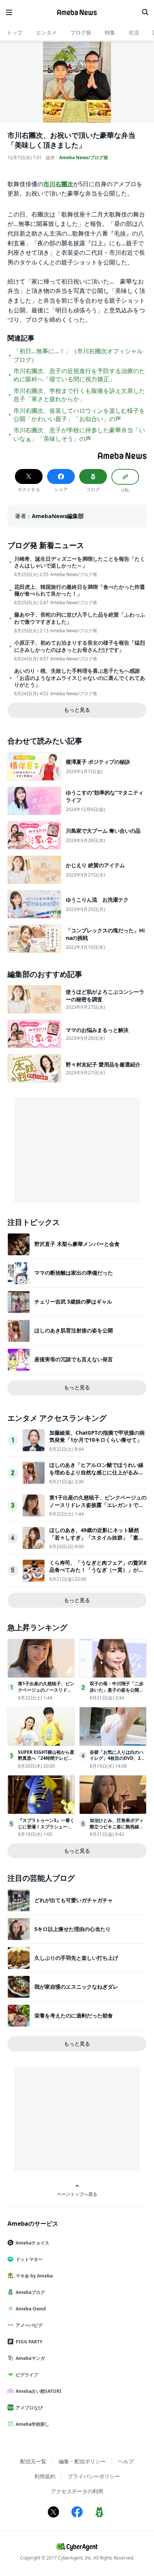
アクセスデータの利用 (77, 2491)
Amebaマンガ (30, 2358)
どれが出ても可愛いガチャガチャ (74, 1900)
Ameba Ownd (31, 2309)
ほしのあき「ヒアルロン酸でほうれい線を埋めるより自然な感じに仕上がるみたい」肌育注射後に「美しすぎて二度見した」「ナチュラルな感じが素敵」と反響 (96, 1476)
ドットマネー (29, 2259)
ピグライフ (27, 2375)
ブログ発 (81, 32)
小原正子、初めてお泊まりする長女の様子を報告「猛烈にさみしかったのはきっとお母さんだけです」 (80, 646)
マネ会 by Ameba (34, 2276)
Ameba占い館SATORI (38, 2391)
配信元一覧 (33, 2461)
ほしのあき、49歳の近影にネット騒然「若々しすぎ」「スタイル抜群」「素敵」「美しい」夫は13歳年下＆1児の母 (96, 1537)
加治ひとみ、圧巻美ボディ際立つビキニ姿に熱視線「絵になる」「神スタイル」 (117, 1830)
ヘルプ (126, 2461)
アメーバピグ (29, 2325)
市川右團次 (58, 184)
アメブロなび (29, 2408)
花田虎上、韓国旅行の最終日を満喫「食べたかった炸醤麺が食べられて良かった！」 (80, 590)
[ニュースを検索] (145, 12)
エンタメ (46, 32)
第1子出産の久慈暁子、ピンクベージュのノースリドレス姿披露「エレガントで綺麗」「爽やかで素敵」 (98, 1505)
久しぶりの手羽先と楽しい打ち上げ (76, 1958)
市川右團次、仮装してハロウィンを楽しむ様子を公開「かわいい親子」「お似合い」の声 (79, 415)
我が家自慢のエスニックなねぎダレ (76, 1987)
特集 (110, 32)
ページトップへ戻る (77, 2194)
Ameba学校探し (33, 2424)
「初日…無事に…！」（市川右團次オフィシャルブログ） (78, 355)
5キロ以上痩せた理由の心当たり (73, 1929)
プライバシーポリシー (94, 2476)
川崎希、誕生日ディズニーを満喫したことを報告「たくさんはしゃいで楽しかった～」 (80, 562)
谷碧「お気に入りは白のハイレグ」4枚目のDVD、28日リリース (117, 1758)
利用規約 (45, 2476)
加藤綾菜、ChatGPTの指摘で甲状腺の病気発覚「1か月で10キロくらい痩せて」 (97, 1436)
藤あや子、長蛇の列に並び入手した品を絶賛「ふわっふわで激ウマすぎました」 (80, 618)
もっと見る (77, 710)
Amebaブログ (30, 2292)
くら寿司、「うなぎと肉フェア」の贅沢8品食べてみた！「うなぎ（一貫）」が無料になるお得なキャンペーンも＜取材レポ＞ (98, 1574)
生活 (134, 32)
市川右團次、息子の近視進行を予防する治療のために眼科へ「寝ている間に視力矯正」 (79, 375)
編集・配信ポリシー (82, 2461)
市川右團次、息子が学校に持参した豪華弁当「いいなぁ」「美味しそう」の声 (79, 434)
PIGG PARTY (29, 2342)
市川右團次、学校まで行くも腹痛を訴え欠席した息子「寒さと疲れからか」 (79, 395)
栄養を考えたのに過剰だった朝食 (74, 2015)
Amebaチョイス (33, 2243)
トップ (15, 32)
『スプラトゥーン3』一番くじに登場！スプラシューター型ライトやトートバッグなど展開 (46, 1830)
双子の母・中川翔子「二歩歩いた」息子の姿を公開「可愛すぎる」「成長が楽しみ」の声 (117, 1693)
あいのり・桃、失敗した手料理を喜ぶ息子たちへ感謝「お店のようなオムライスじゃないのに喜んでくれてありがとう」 (80, 678)
